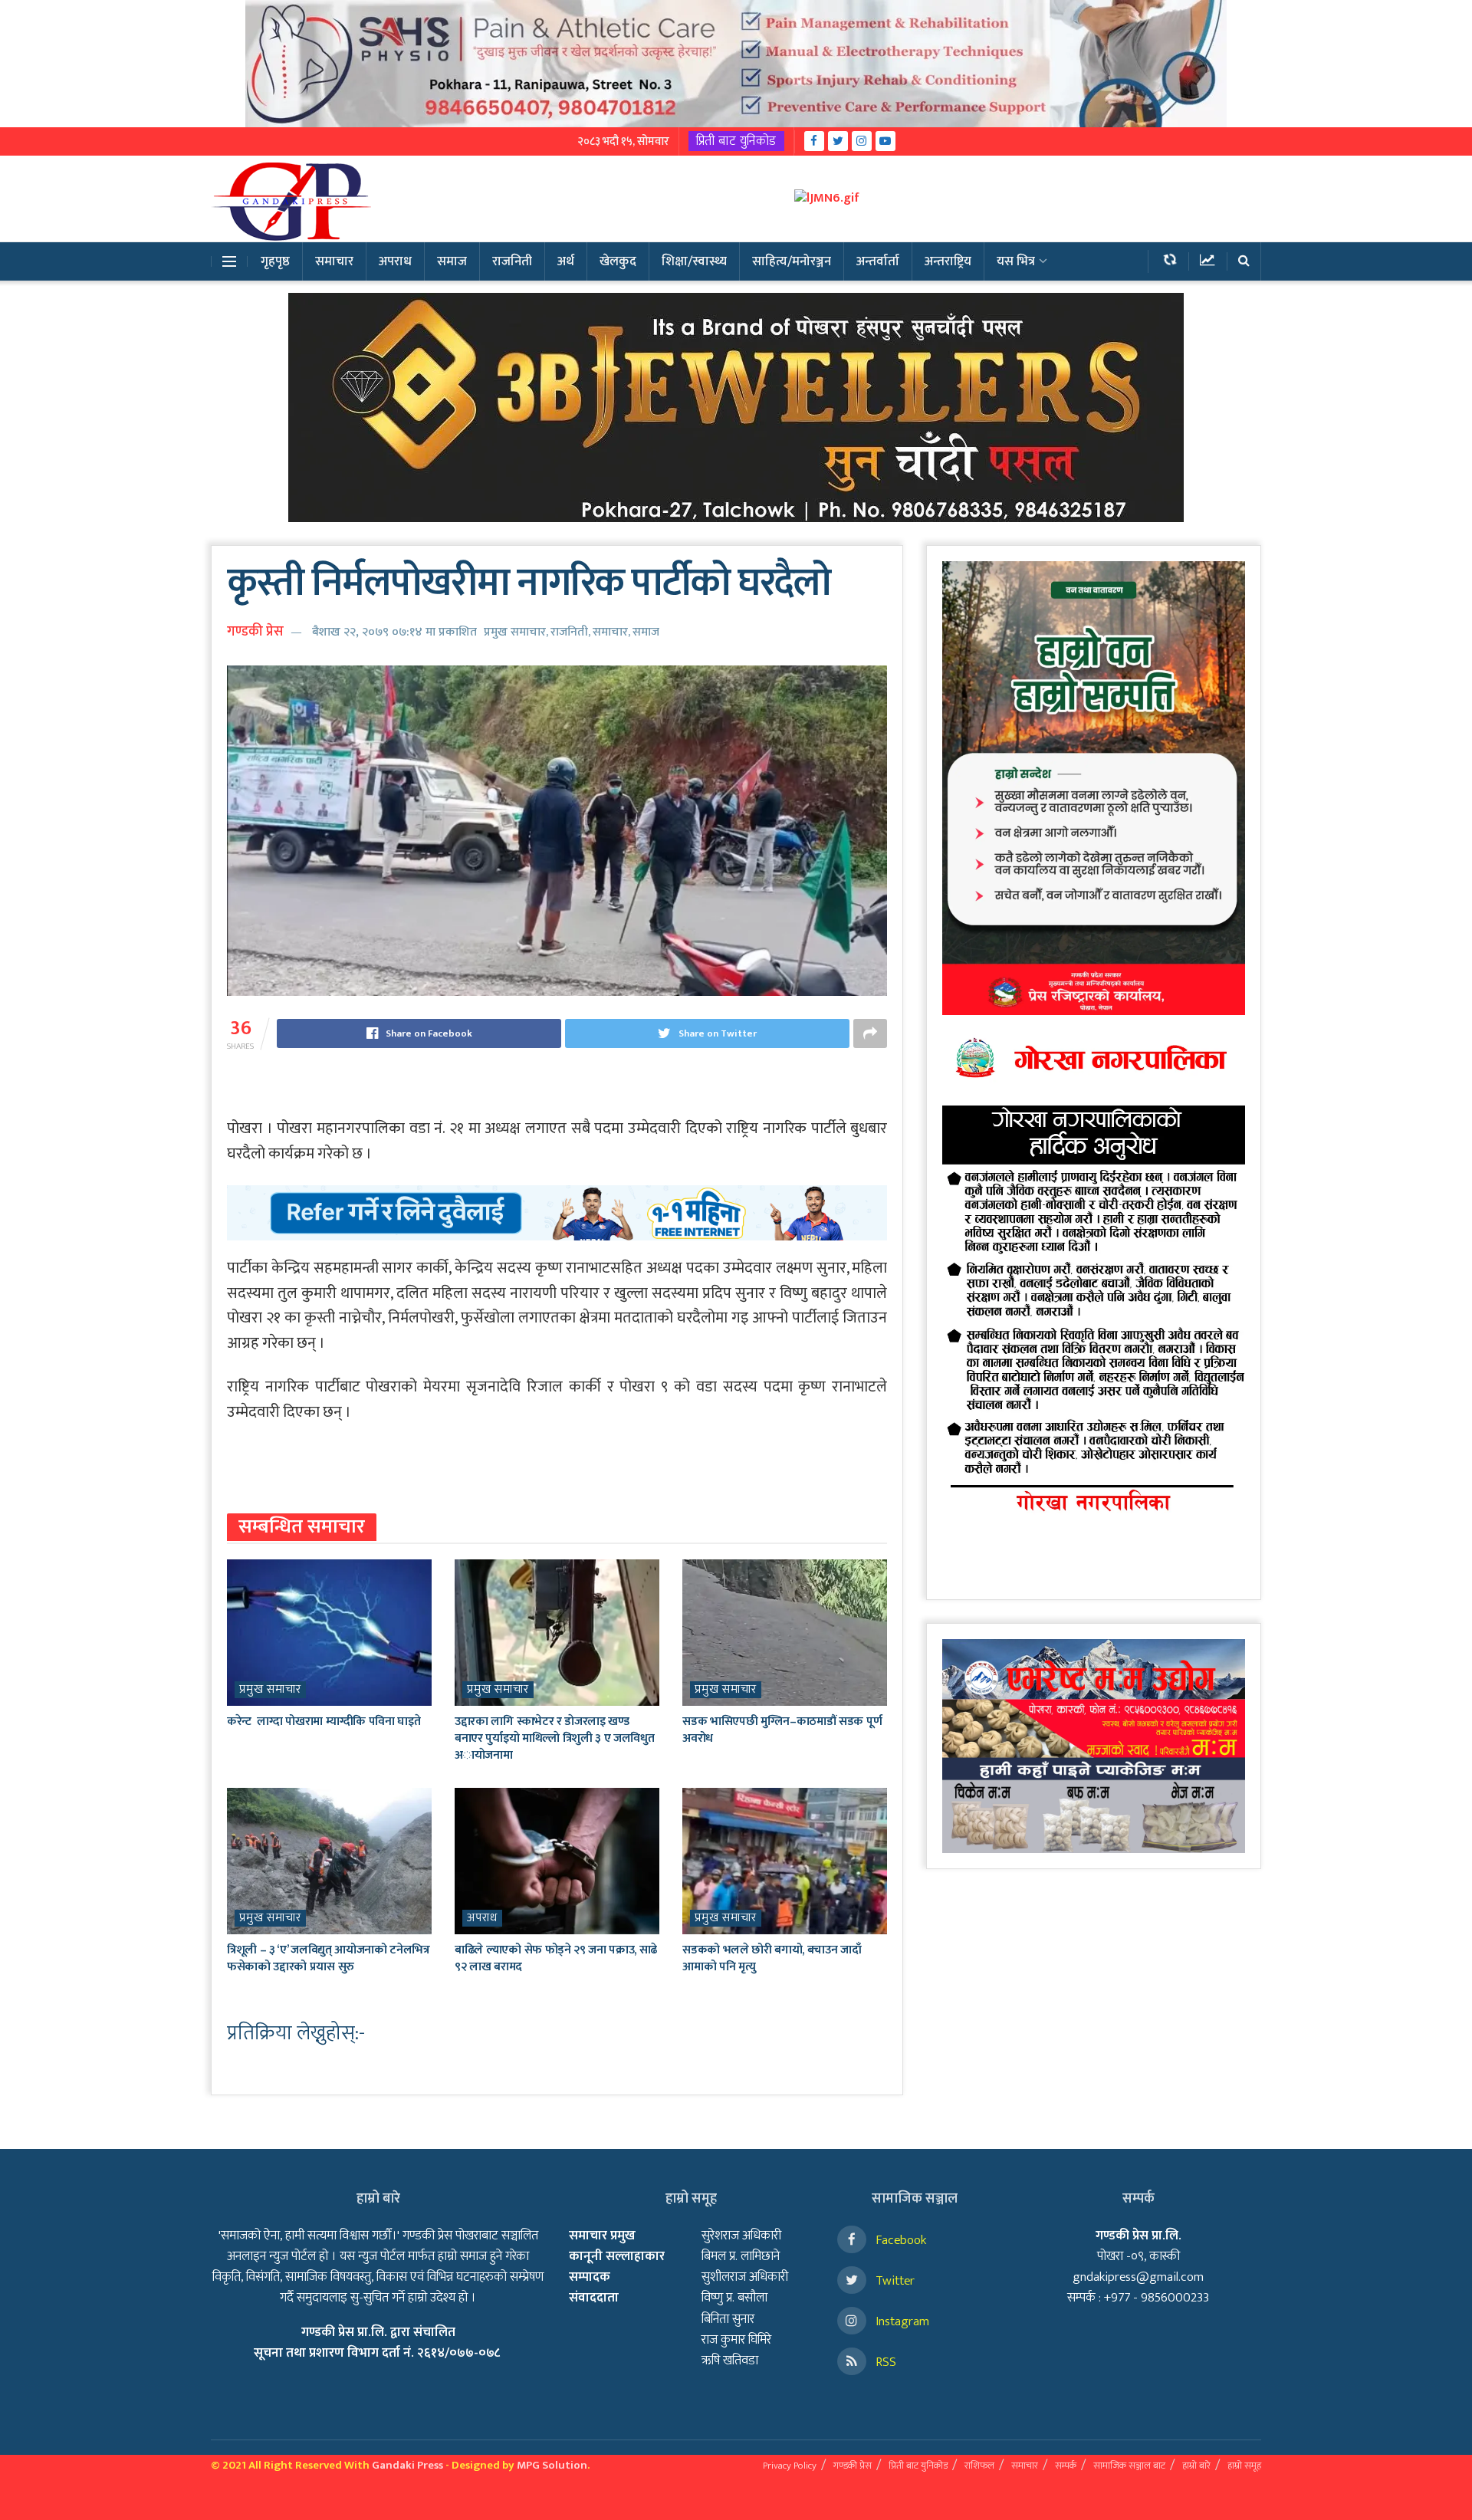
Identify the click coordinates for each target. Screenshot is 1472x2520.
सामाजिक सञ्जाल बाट (1129, 2466)
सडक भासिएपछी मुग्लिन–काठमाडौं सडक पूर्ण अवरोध (782, 1730)
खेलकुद (618, 261)
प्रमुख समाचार (515, 632)
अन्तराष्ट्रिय (948, 261)
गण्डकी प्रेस (255, 632)
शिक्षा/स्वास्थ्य (694, 261)
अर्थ (566, 261)
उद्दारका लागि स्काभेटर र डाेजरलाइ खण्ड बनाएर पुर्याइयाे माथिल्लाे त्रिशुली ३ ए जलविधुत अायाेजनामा (554, 1739)
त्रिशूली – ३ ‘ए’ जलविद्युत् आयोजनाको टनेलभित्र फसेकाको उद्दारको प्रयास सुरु (329, 1958)
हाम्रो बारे (1196, 2466)
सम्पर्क (1066, 2466)
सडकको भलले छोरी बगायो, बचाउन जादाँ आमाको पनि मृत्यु (772, 1958)
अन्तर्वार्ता (878, 261)
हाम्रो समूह (1244, 2466)
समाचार (334, 261)
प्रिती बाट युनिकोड (736, 141)
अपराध (395, 261)
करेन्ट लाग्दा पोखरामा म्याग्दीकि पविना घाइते (324, 1722)
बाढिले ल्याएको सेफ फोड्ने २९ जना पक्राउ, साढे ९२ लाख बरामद (556, 1958)
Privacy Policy (790, 2466)
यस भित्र (1016, 261)
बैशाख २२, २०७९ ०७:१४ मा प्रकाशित (394, 632)
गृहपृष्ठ (275, 261)
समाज (452, 261)
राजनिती (512, 261)
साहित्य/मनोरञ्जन (792, 261)
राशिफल (979, 2466)
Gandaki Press (407, 2465)
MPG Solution (552, 2465)
